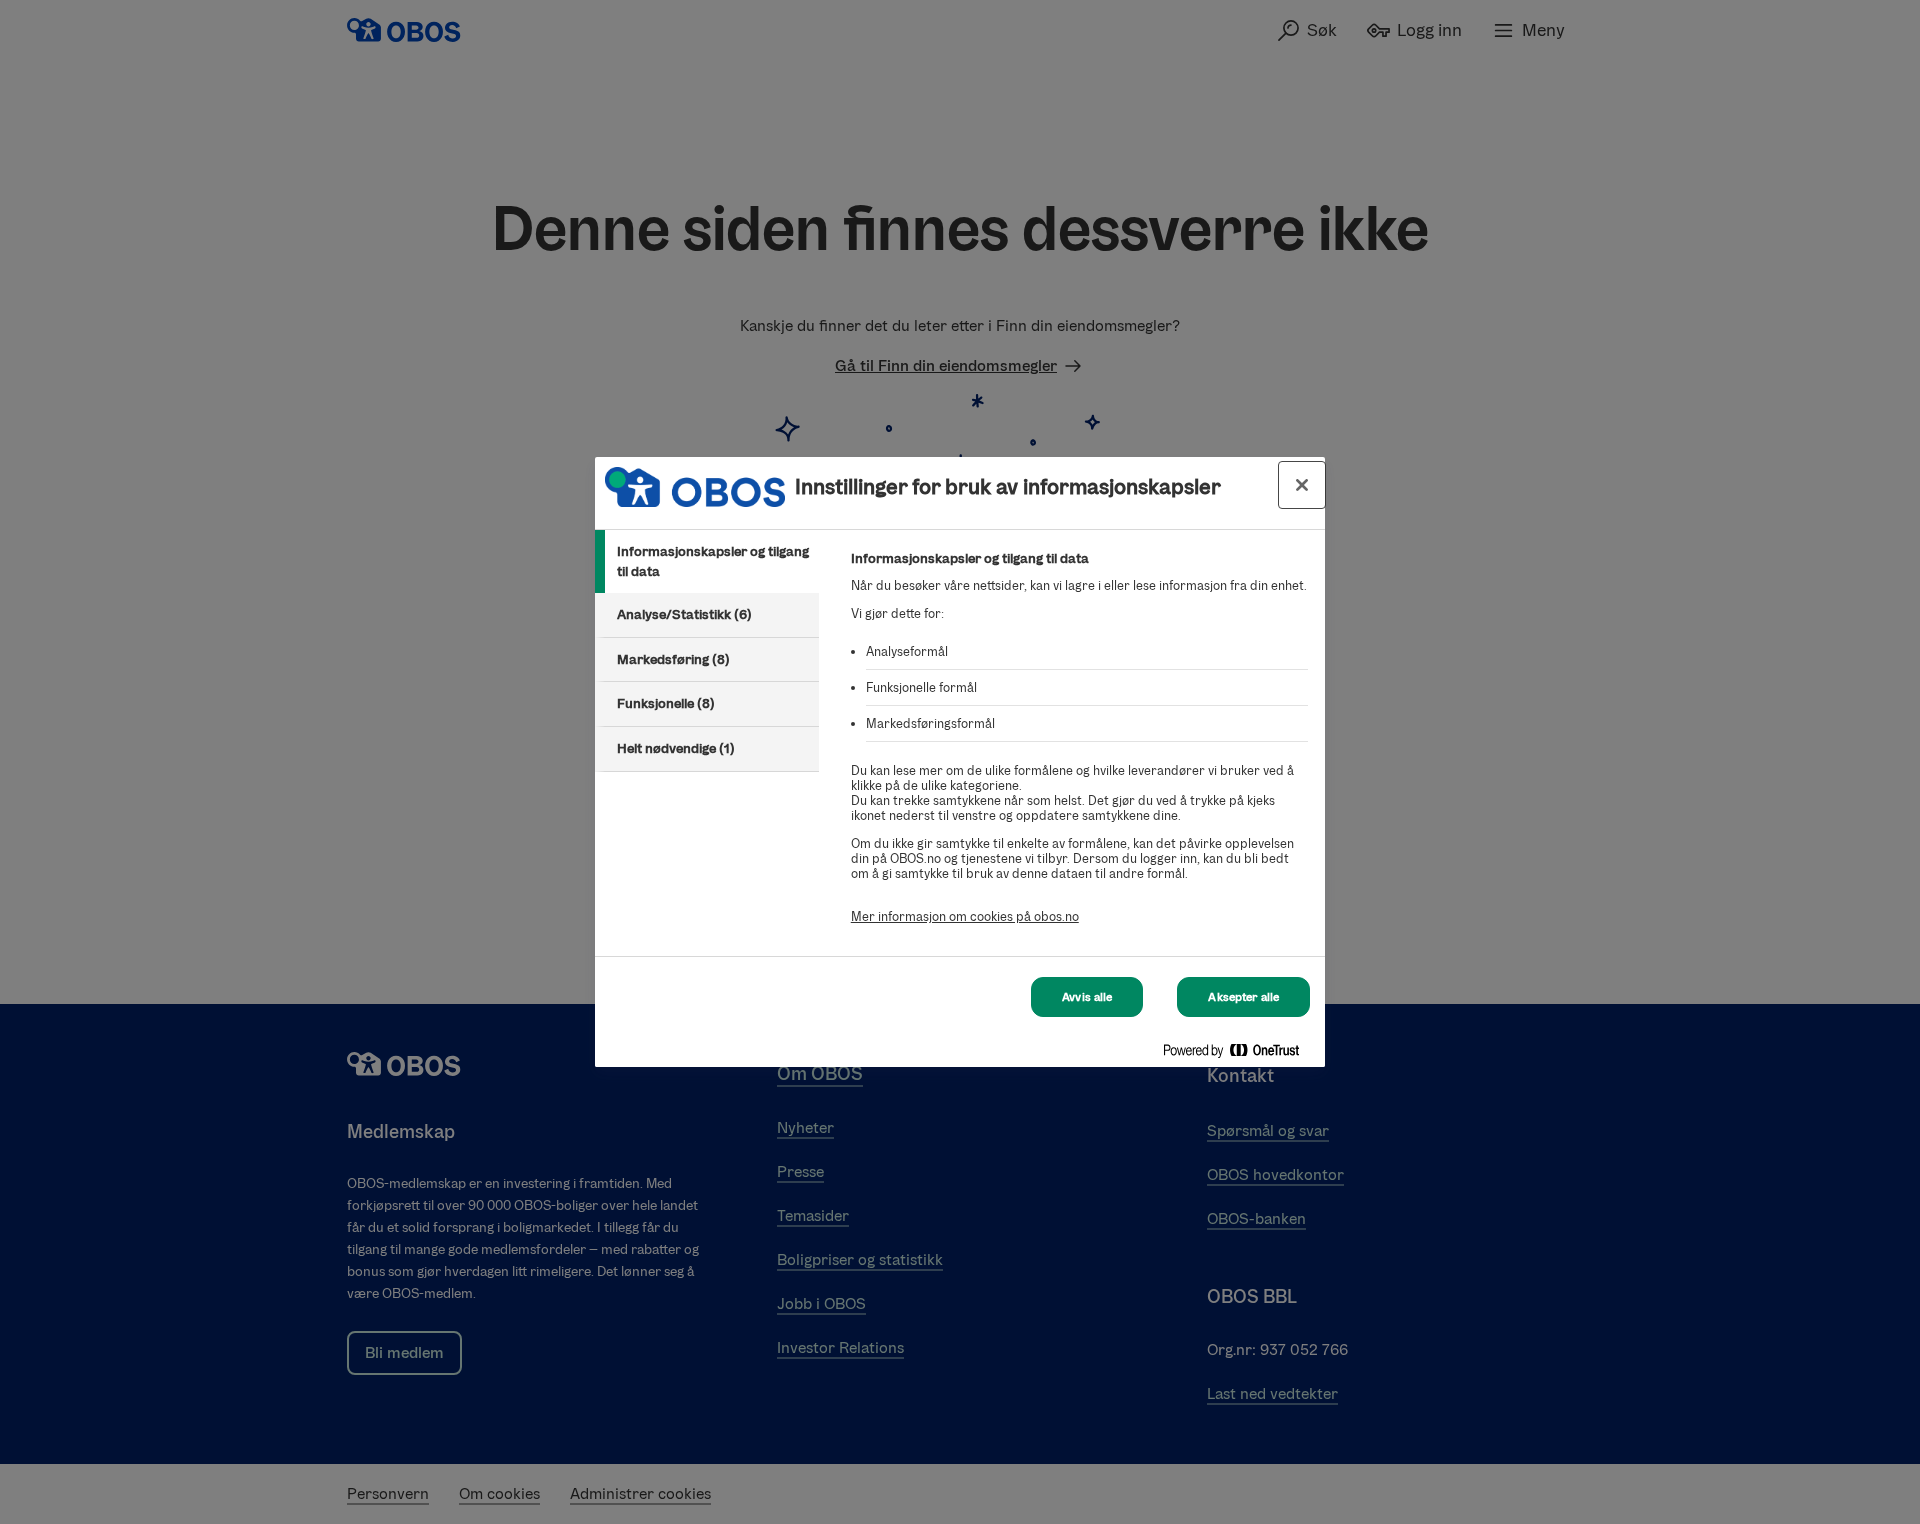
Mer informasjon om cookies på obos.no (965, 916)
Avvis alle (1087, 997)
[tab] (707, 561)
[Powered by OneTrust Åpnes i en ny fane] (1239, 1054)
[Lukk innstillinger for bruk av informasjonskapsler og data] (1302, 485)
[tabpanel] (1079, 748)
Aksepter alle (1243, 997)
